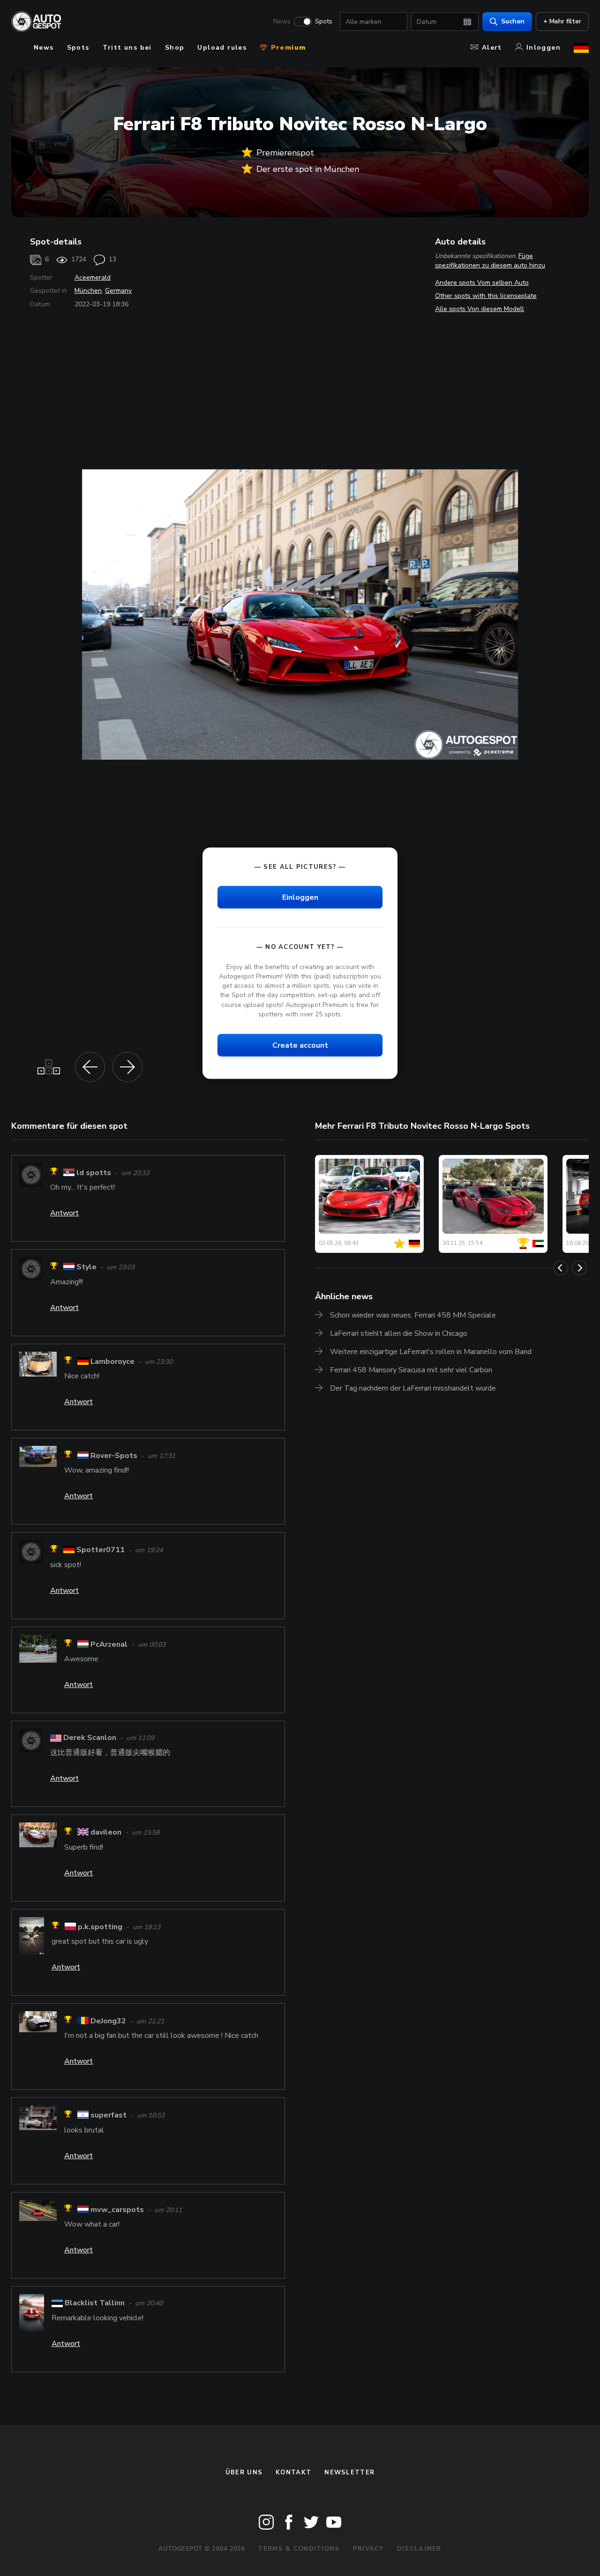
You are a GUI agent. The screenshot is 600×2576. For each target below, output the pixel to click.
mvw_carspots (117, 2210)
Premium (287, 48)
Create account (300, 1045)
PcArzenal (109, 1644)
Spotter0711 (101, 1550)
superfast (109, 2116)
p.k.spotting (100, 1927)
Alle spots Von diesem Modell (480, 309)
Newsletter (349, 2472)
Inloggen (544, 48)
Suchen (513, 21)
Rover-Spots (114, 1456)
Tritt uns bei (127, 48)
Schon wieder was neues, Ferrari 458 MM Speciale (413, 1315)
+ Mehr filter (562, 21)
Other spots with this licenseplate (486, 296)
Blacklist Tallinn (95, 2303)
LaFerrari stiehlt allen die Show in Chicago (399, 1333)
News (282, 22)
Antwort (64, 1213)
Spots (324, 22)
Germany (118, 291)
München (88, 291)
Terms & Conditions (299, 2549)
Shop (175, 48)
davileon (106, 1833)
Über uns (244, 2472)
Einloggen (300, 897)
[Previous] (561, 1268)
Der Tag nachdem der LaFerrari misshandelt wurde (413, 1388)
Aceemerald (93, 278)
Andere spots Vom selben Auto (482, 283)
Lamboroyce (112, 1362)
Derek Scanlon (91, 1738)
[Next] (579, 1268)
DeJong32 (108, 2021)
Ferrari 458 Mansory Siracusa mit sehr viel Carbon (411, 1370)
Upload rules (222, 48)
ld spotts (94, 1173)
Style (86, 1267)
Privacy (368, 2549)
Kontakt (293, 2472)
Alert (492, 48)
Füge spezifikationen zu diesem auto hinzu (490, 261)
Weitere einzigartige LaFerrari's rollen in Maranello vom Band (431, 1352)
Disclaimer (419, 2549)
